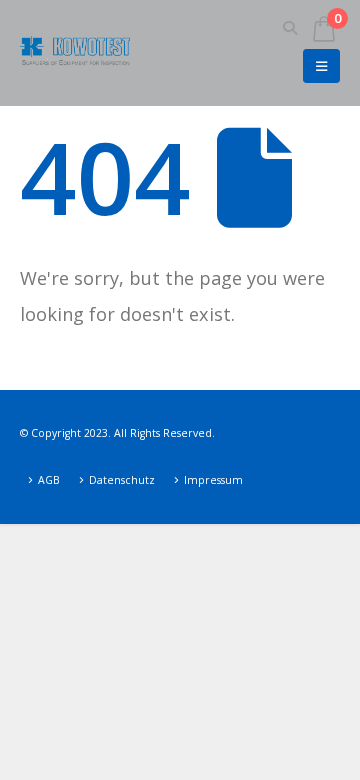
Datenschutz (122, 480)
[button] (290, 28)
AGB (49, 480)
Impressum (213, 480)
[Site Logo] (75, 53)
